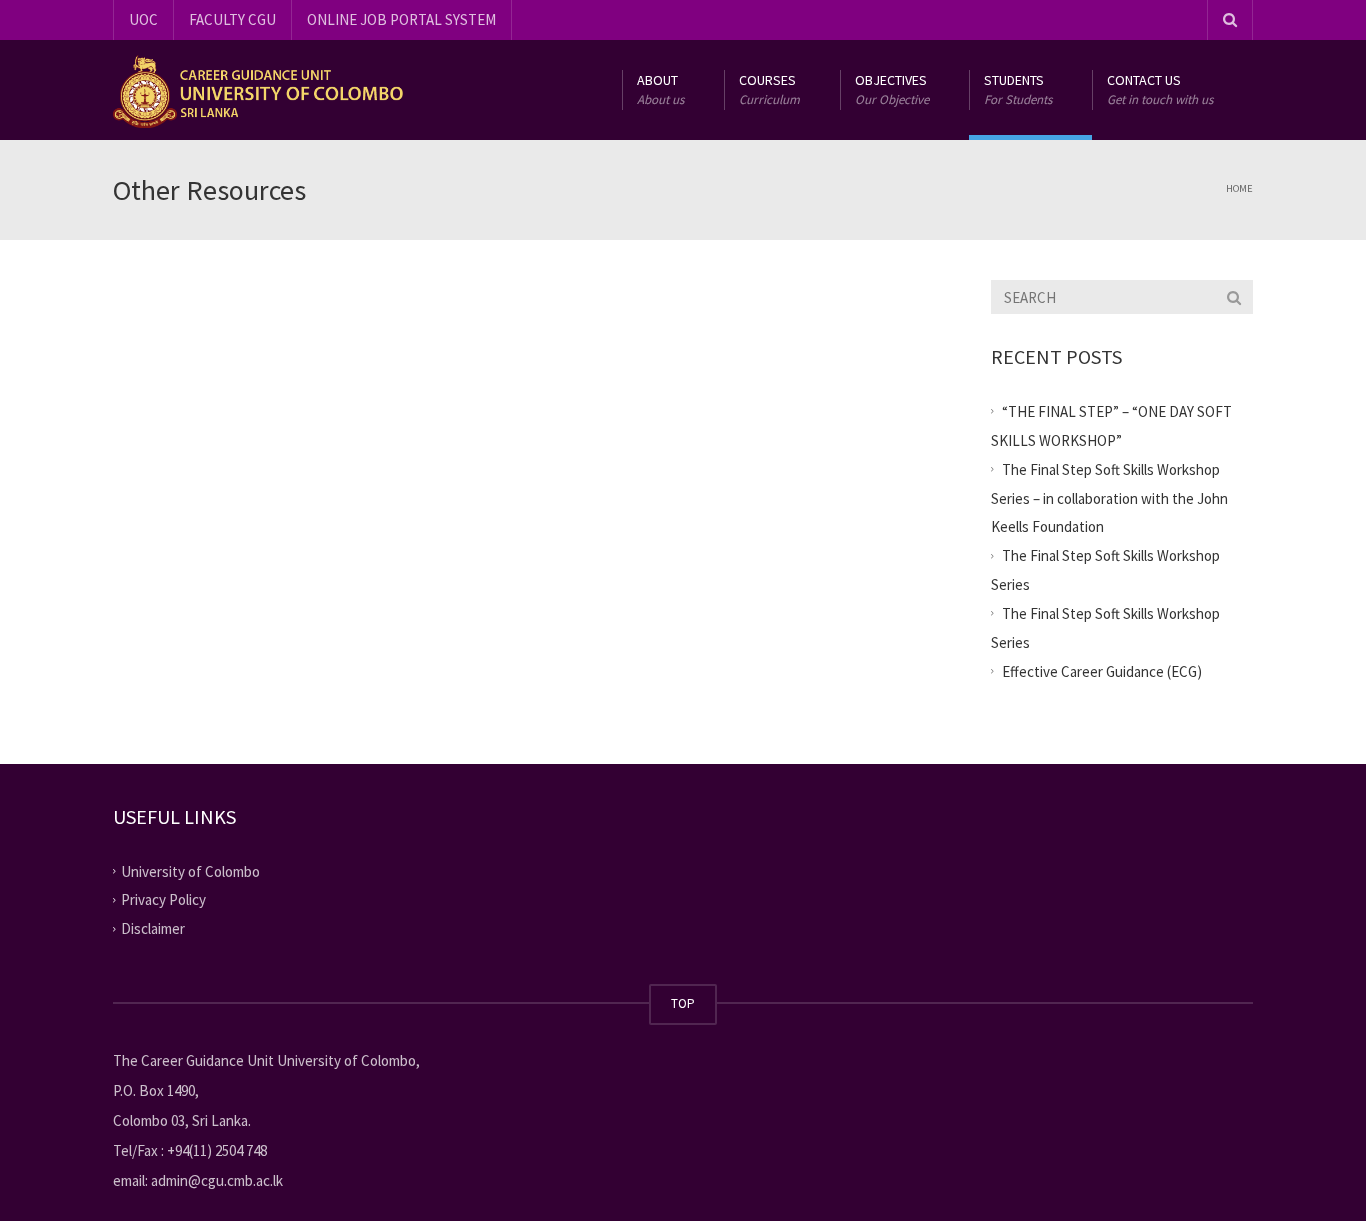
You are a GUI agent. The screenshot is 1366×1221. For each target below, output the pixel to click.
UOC (143, 19)
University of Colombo (190, 870)
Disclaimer (153, 928)
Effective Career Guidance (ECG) (1102, 671)
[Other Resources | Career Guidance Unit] (258, 89)
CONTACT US (1160, 89)
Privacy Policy (163, 899)
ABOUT (660, 89)
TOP (683, 1003)
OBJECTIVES (892, 89)
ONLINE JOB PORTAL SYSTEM (401, 19)
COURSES (769, 89)
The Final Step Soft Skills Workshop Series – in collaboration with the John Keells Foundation (1109, 498)
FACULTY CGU (232, 19)
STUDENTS (1018, 89)
